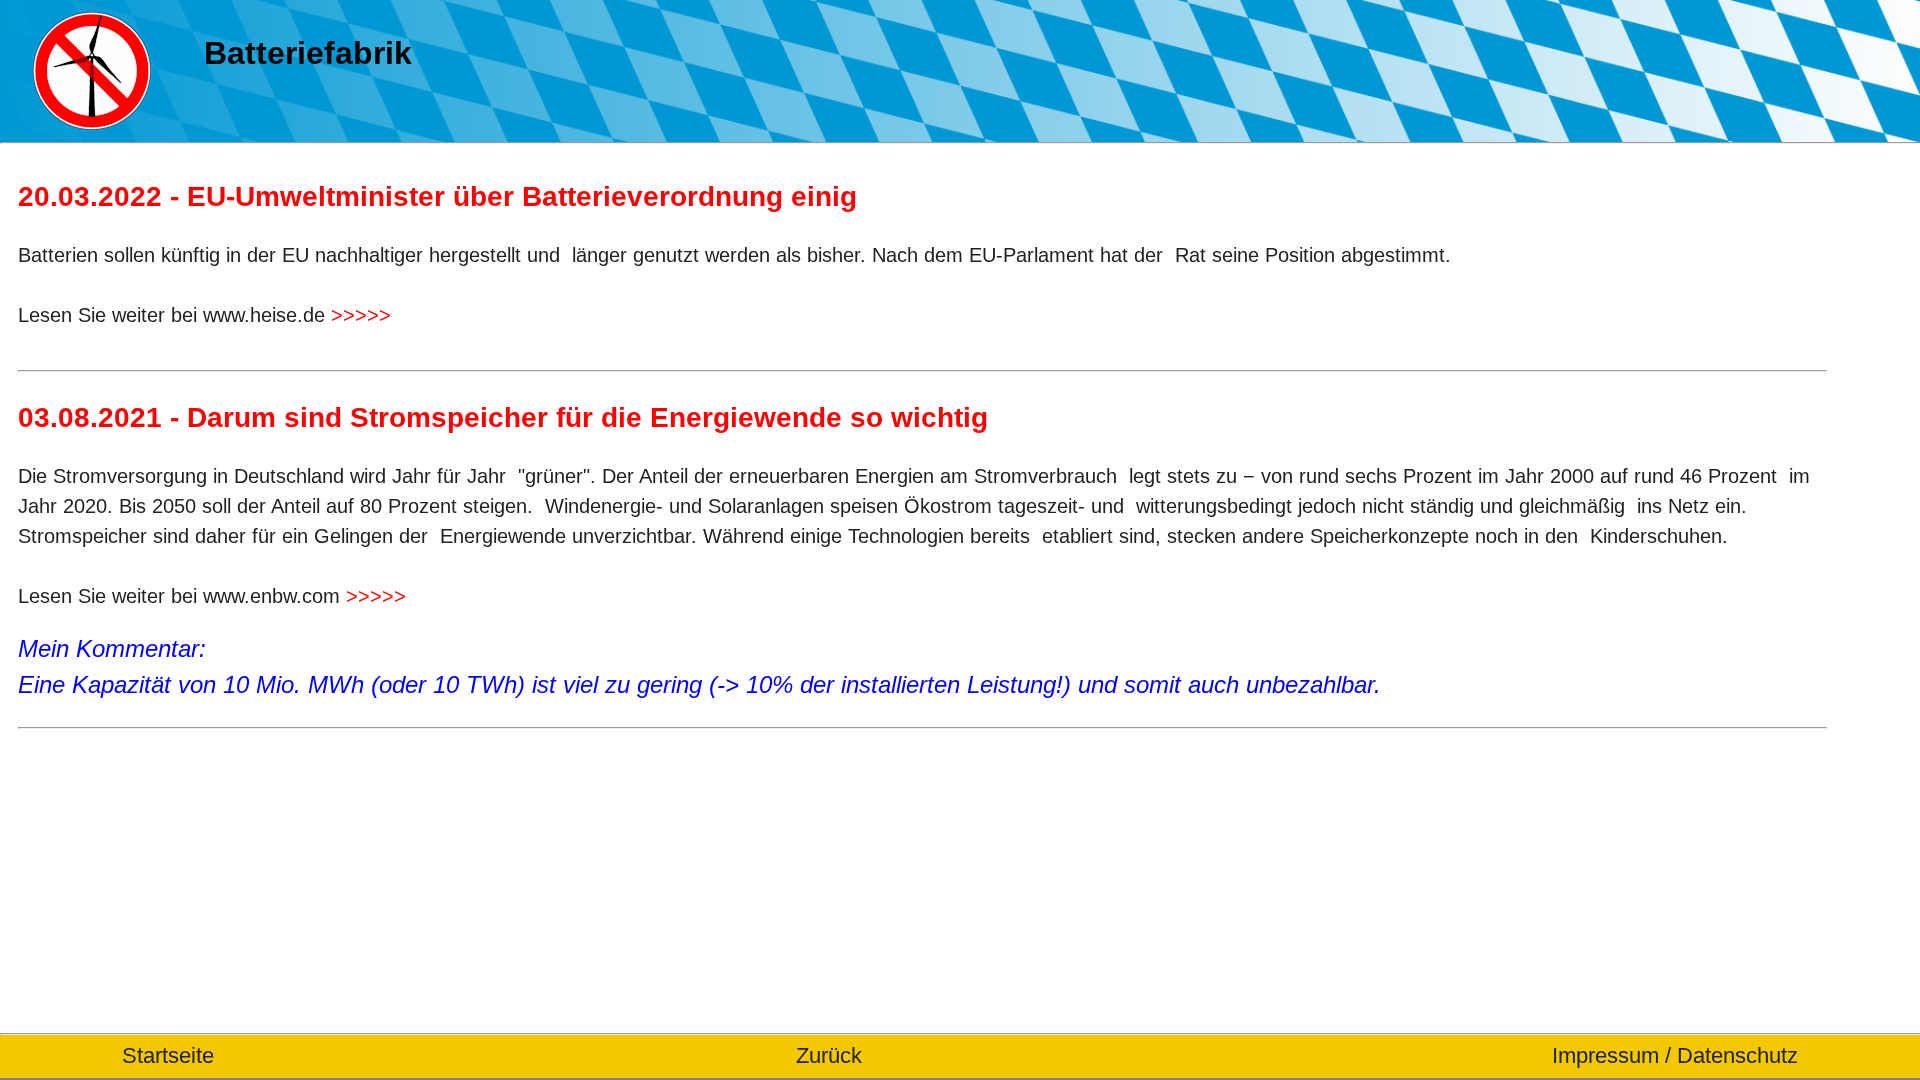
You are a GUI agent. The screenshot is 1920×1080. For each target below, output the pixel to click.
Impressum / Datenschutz (1675, 1055)
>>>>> (361, 315)
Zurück (829, 1055)
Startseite (168, 1055)
